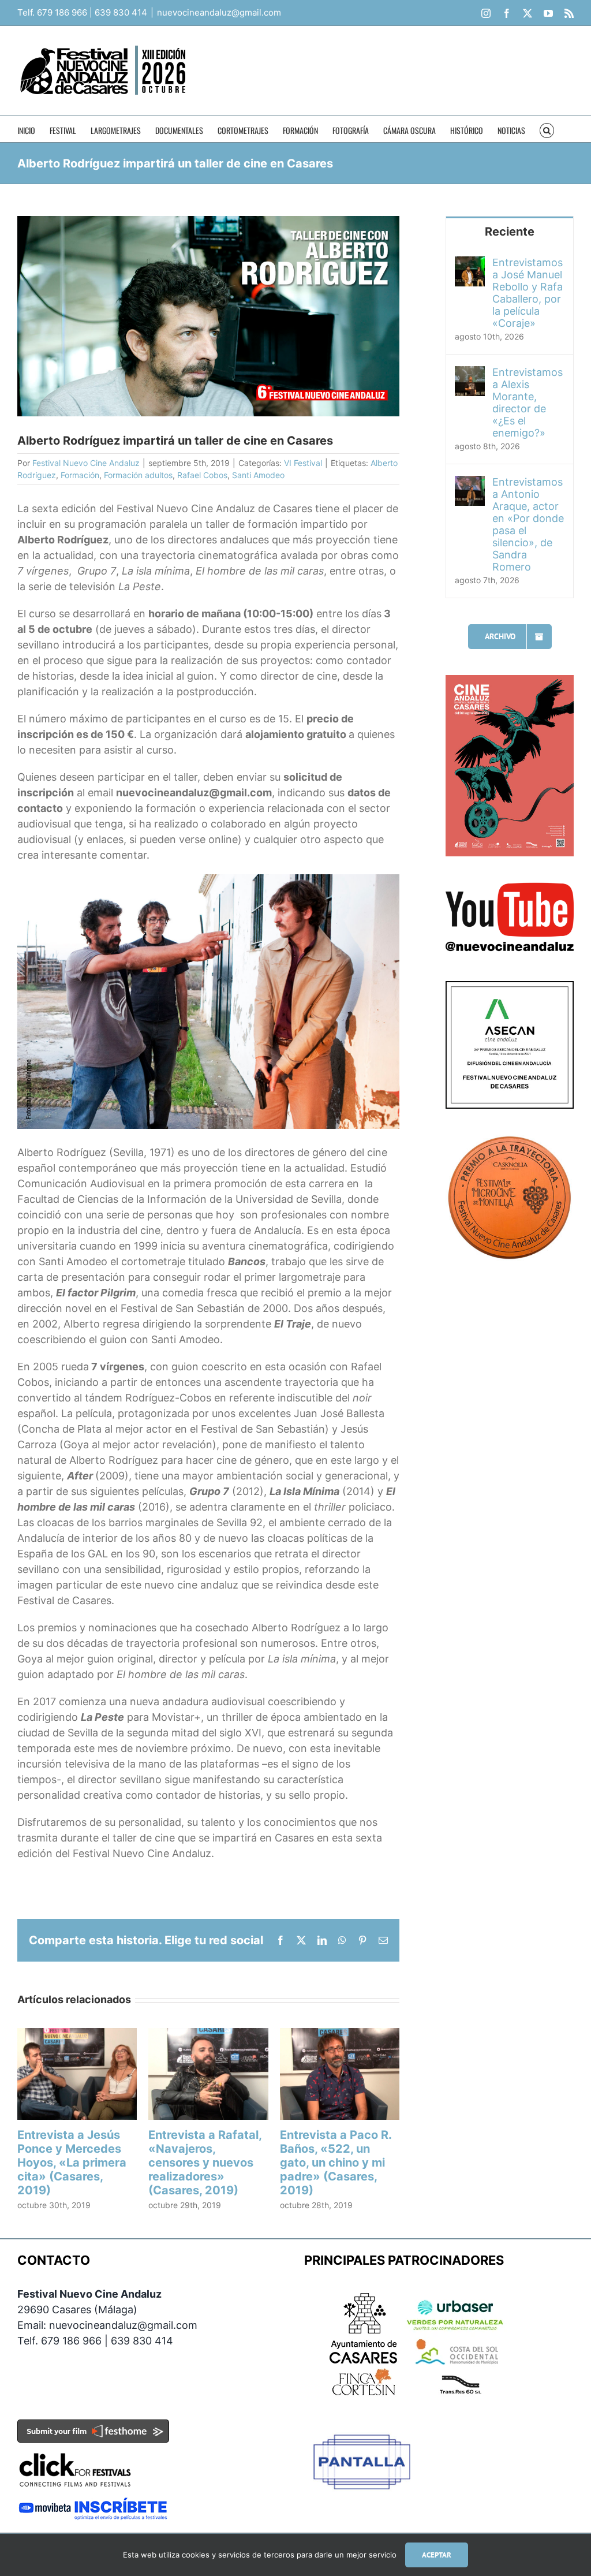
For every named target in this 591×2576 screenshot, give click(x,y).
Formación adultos (138, 475)
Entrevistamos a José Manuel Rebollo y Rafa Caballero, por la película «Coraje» (528, 293)
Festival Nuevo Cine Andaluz (86, 463)
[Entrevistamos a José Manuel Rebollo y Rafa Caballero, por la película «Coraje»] (470, 264)
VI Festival (303, 463)
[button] (547, 129)
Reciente (510, 232)
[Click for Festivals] (75, 2450)
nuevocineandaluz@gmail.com (219, 12)
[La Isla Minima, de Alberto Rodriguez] (208, 879)
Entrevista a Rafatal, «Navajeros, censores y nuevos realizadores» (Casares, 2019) (205, 2163)
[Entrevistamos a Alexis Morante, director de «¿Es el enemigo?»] (470, 374)
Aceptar (437, 2555)
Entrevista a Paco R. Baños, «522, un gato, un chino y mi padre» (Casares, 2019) (336, 2163)
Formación (80, 475)
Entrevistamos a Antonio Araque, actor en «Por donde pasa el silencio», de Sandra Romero (528, 524)
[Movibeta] (93, 2505)
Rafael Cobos (202, 475)
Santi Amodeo (258, 475)
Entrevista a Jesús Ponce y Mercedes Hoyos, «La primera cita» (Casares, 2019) (72, 2163)
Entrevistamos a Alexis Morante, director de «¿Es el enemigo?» (528, 402)
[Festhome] (93, 2427)
